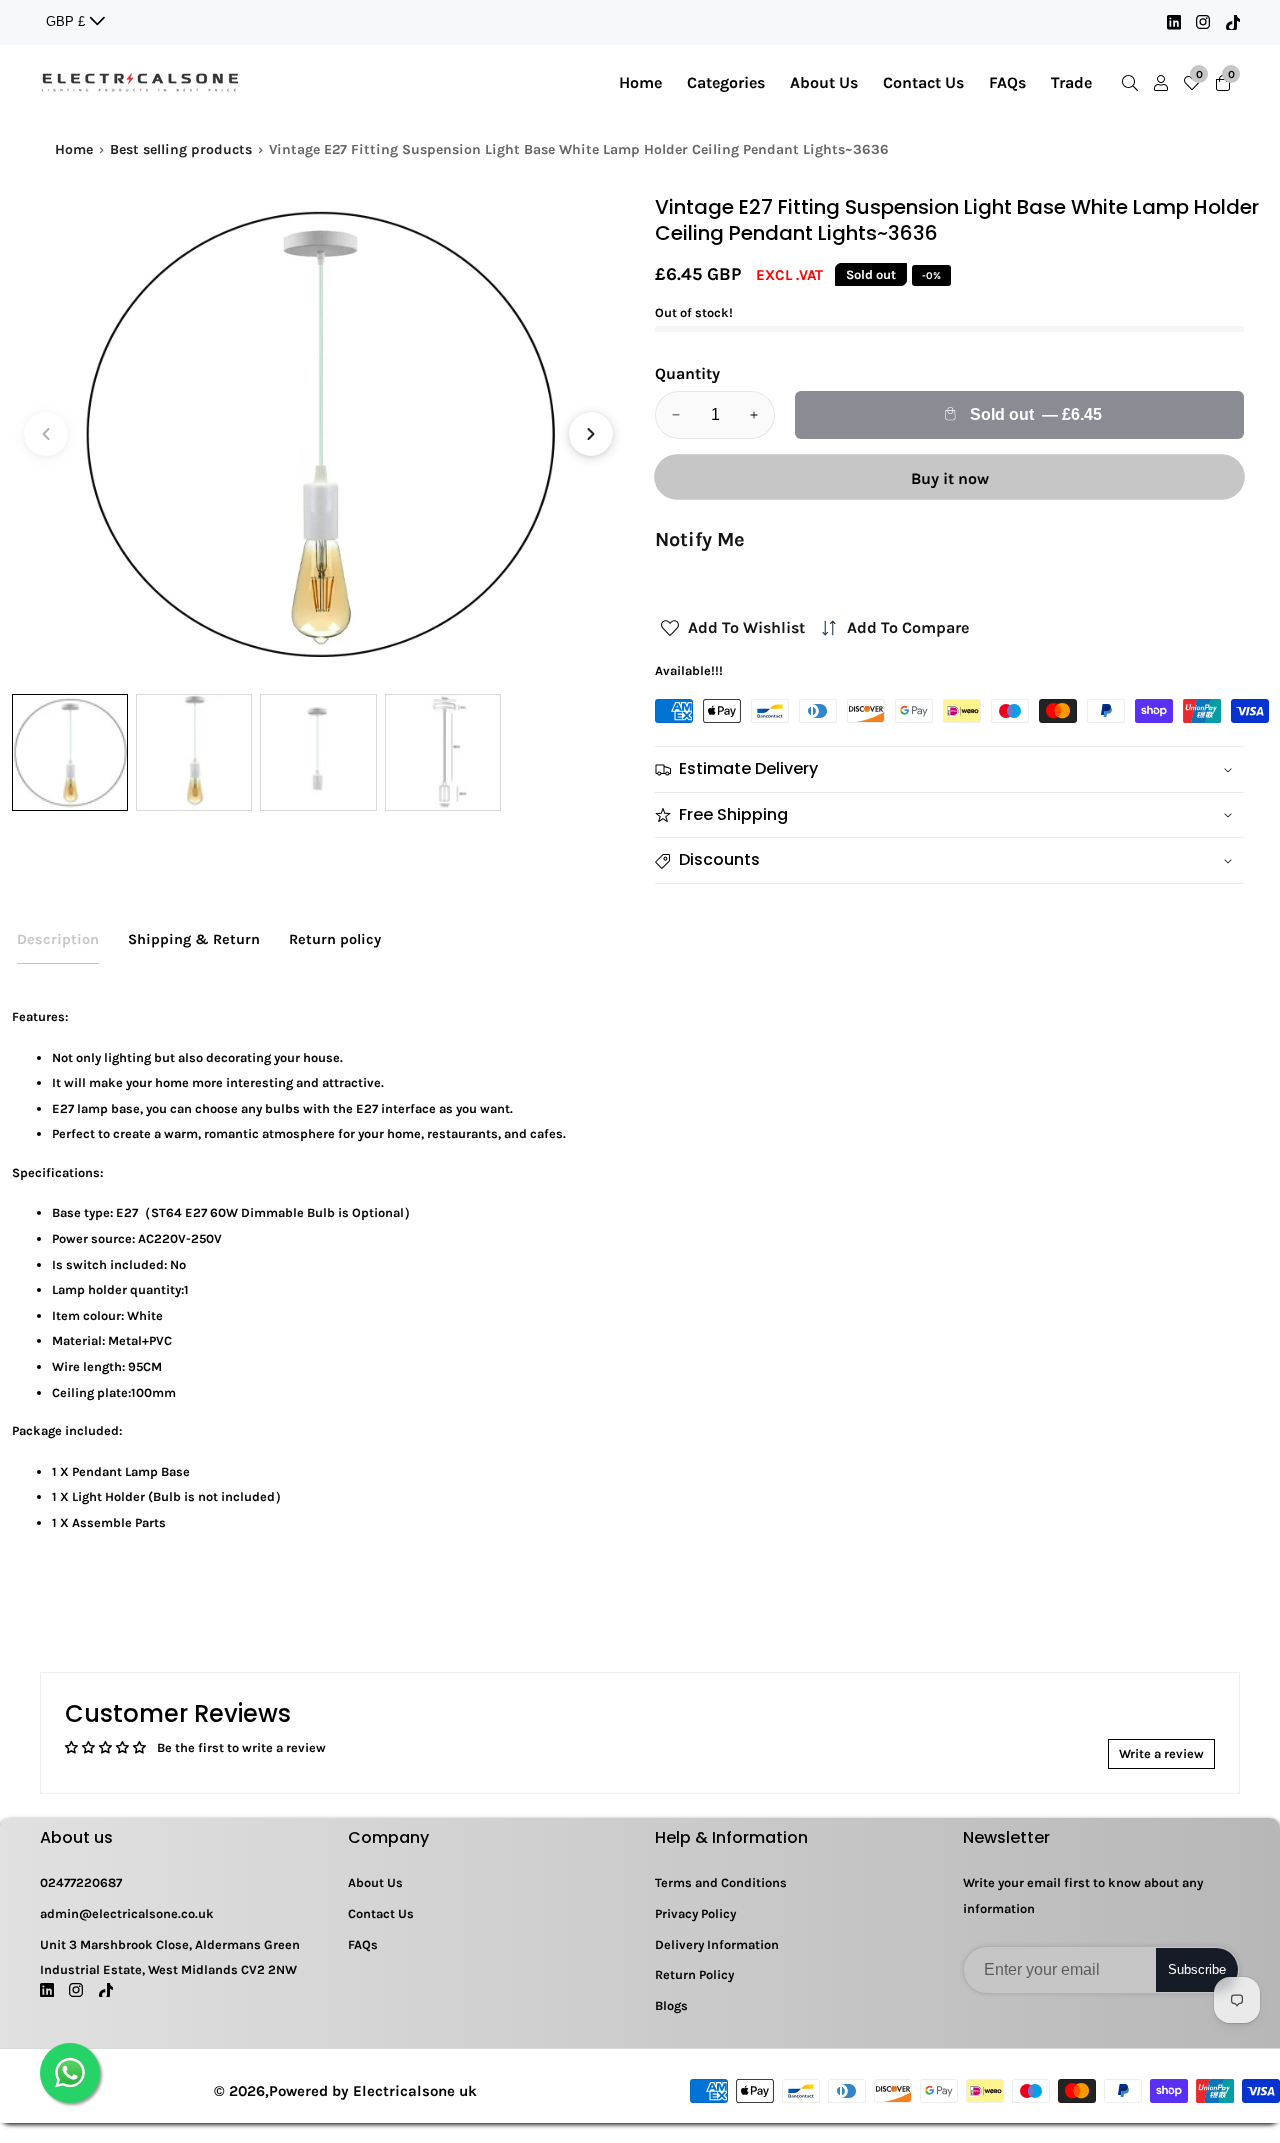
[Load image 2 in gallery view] (194, 752)
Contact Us (923, 82)
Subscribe (1197, 1969)
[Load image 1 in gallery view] (70, 752)
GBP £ (67, 21)
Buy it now (950, 478)
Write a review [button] (1161, 1753)
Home (640, 82)
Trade (1071, 82)
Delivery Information (717, 1944)
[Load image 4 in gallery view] (443, 752)
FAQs (1007, 82)
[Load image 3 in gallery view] (318, 752)
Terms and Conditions (721, 1882)
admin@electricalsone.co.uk (127, 1913)
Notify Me (700, 539)
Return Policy (694, 1974)
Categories (726, 82)
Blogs (671, 2005)
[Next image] (591, 434)
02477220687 (81, 1882)
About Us (824, 82)
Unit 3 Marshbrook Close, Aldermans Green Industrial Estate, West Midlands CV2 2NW (170, 1957)
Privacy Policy (695, 1913)
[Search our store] (1134, 83)
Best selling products (181, 149)
